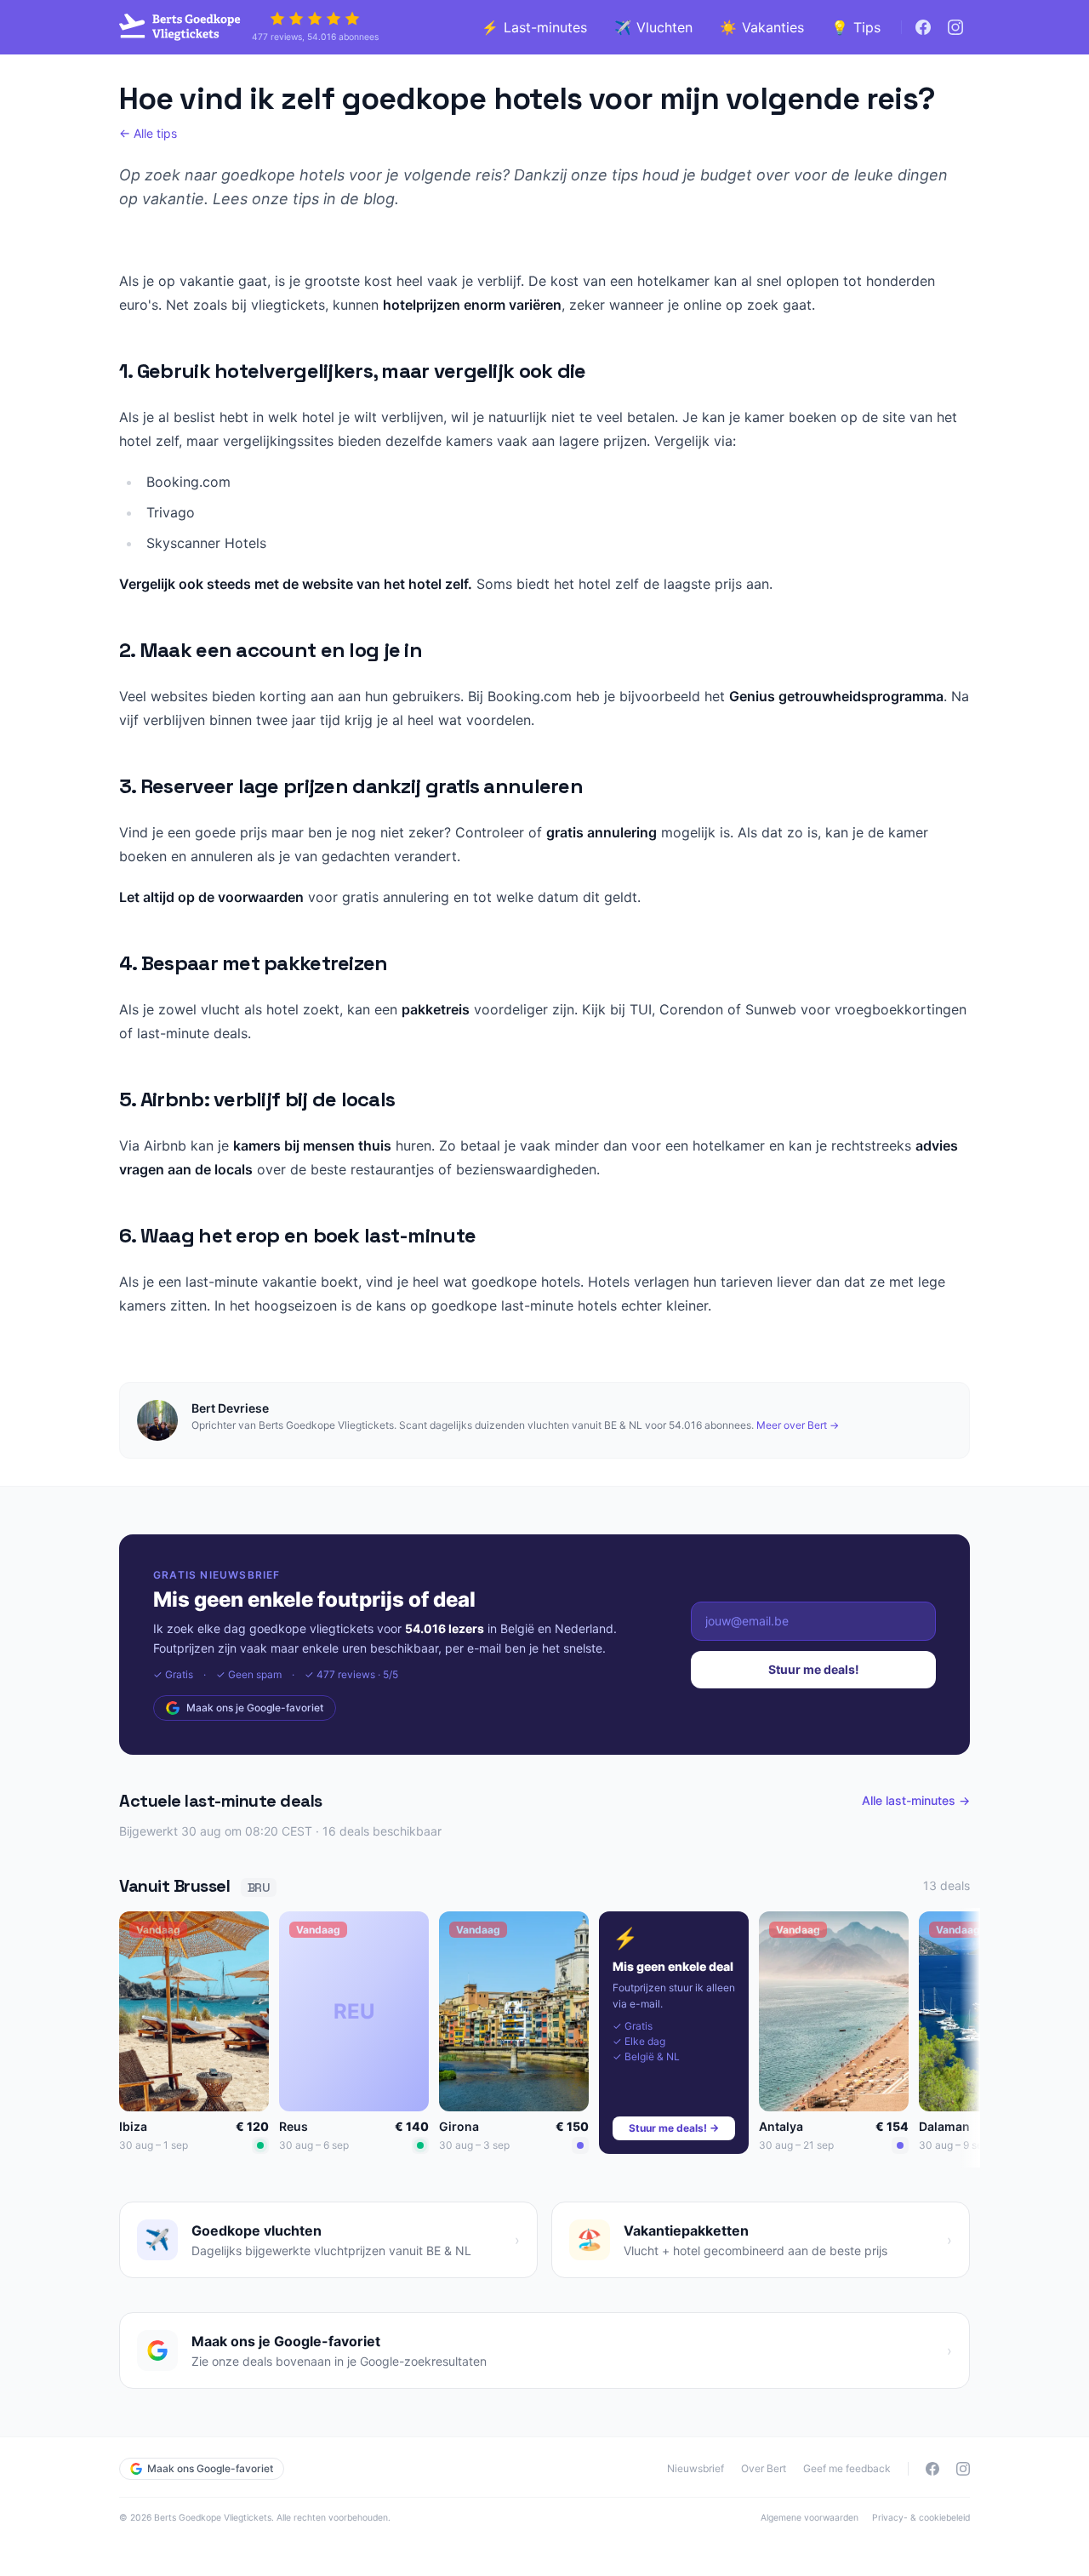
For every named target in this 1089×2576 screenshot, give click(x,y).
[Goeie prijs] (260, 2145)
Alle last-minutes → (916, 1800)
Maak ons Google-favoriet (210, 2468)
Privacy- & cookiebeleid (921, 2518)
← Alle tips (148, 133)
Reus (294, 2126)
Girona (459, 2126)
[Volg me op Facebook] (923, 27)
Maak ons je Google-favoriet (255, 1708)
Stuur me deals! (814, 1669)
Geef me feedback (847, 2468)
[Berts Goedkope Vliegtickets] (180, 27)
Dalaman (944, 2126)
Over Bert (764, 2468)
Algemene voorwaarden (810, 2518)
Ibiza (133, 2126)
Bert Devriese (230, 1408)
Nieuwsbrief (696, 2468)
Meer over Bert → (798, 1425)
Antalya (781, 2126)
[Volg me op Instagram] (955, 27)
